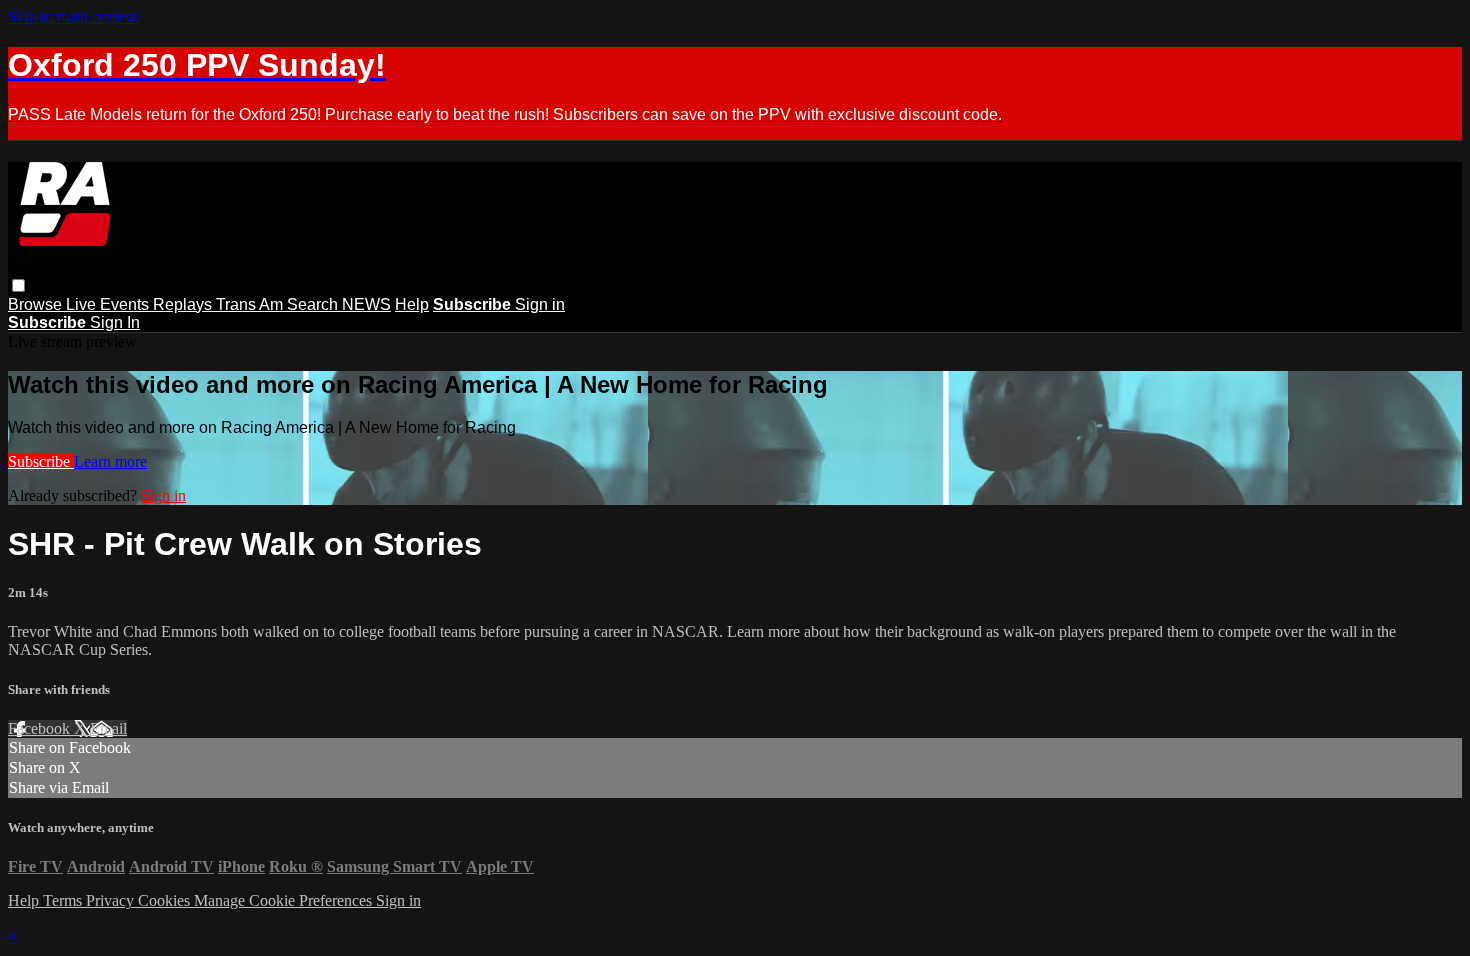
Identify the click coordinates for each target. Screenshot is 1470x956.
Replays (184, 304)
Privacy (112, 900)
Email (108, 728)
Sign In (115, 322)
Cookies (166, 900)
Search (314, 304)
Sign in (540, 304)
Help (412, 304)
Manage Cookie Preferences (285, 900)
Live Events (109, 304)
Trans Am (251, 304)
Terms (64, 900)
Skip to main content (73, 16)
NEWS (366, 304)
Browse (37, 304)
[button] (18, 285)
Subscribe (41, 461)
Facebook (41, 728)
